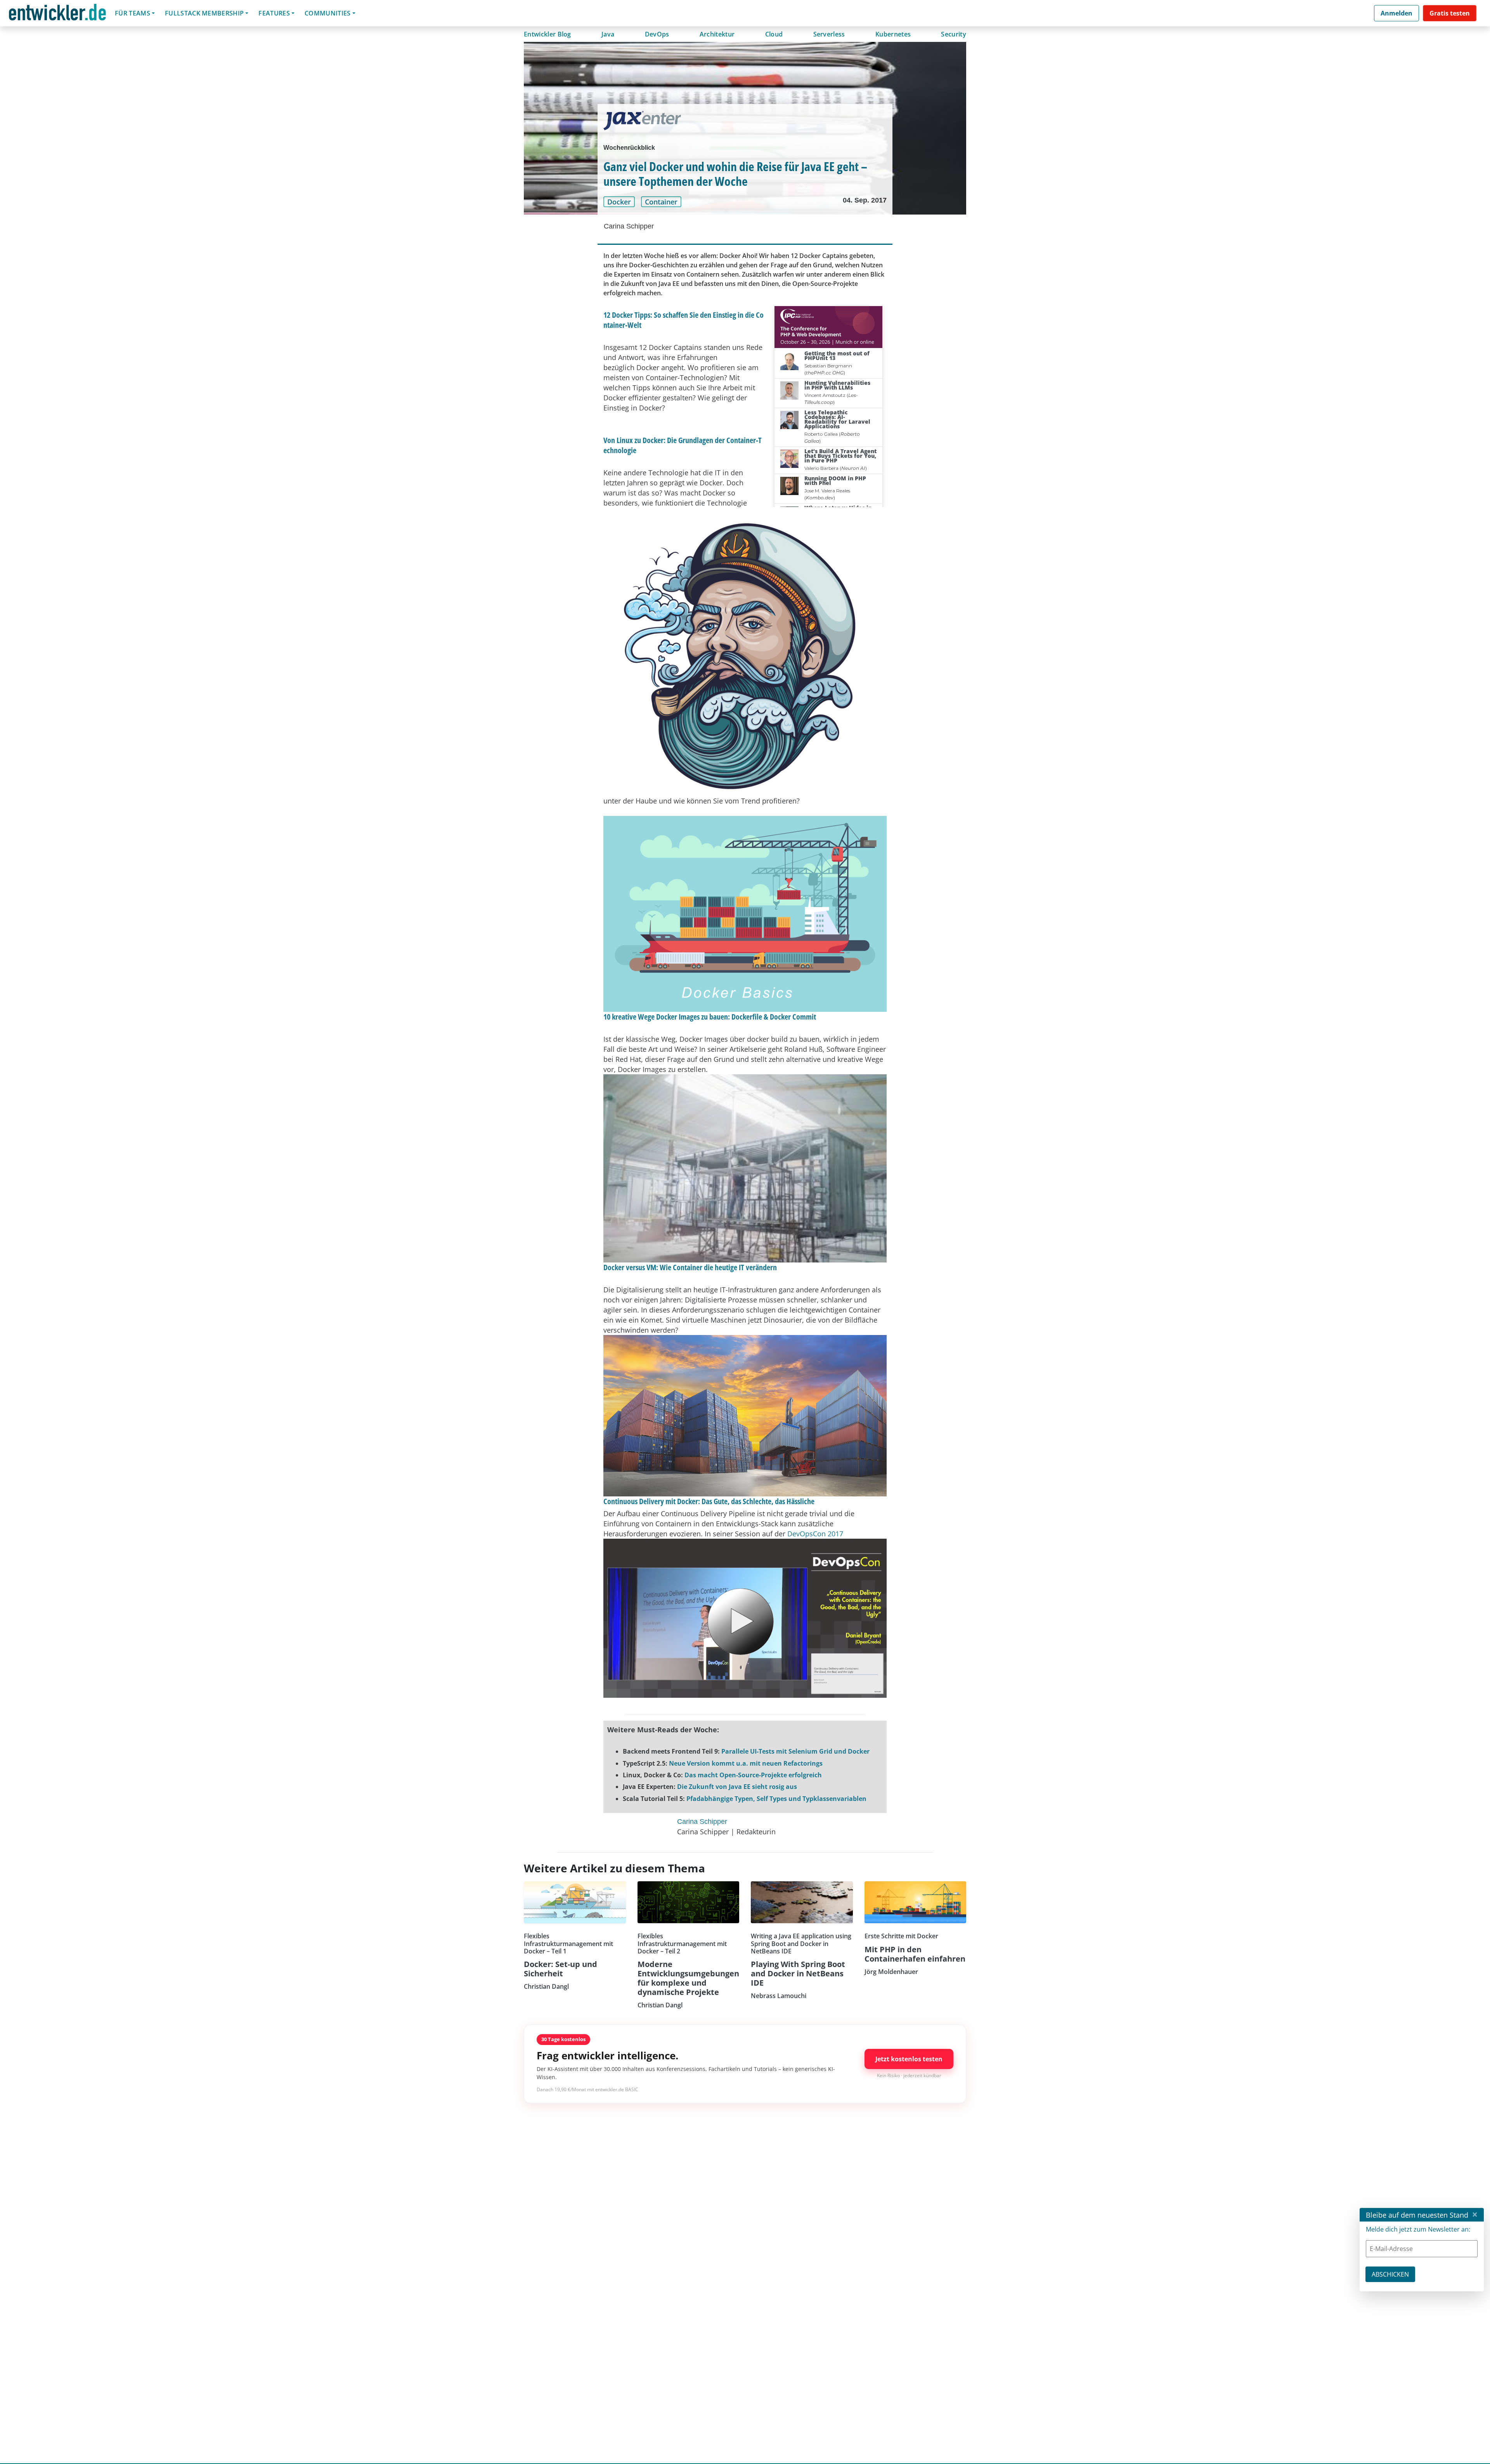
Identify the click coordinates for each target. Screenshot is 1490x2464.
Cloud (774, 34)
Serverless (829, 34)
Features (274, 13)
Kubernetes (893, 34)
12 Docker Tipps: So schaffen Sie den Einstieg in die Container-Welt (683, 320)
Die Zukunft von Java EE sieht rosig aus (737, 1787)
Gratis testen (1450, 13)
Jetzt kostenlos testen (909, 2059)
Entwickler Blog (547, 34)
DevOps (657, 34)
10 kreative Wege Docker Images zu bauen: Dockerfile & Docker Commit (710, 1017)
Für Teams (133, 13)
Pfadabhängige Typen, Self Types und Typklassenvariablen (776, 1799)
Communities (328, 13)
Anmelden (1396, 13)
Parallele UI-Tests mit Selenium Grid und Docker (795, 1751)
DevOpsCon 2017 (815, 1534)
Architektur (717, 34)
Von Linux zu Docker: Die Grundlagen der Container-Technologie (683, 445)
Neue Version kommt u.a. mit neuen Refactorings (746, 1763)
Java (608, 34)
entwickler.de (57, 15)
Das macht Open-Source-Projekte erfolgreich (753, 1775)
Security (954, 34)
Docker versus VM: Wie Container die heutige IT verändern (690, 1267)
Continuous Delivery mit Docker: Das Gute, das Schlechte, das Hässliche (709, 1501)
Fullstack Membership (204, 13)
